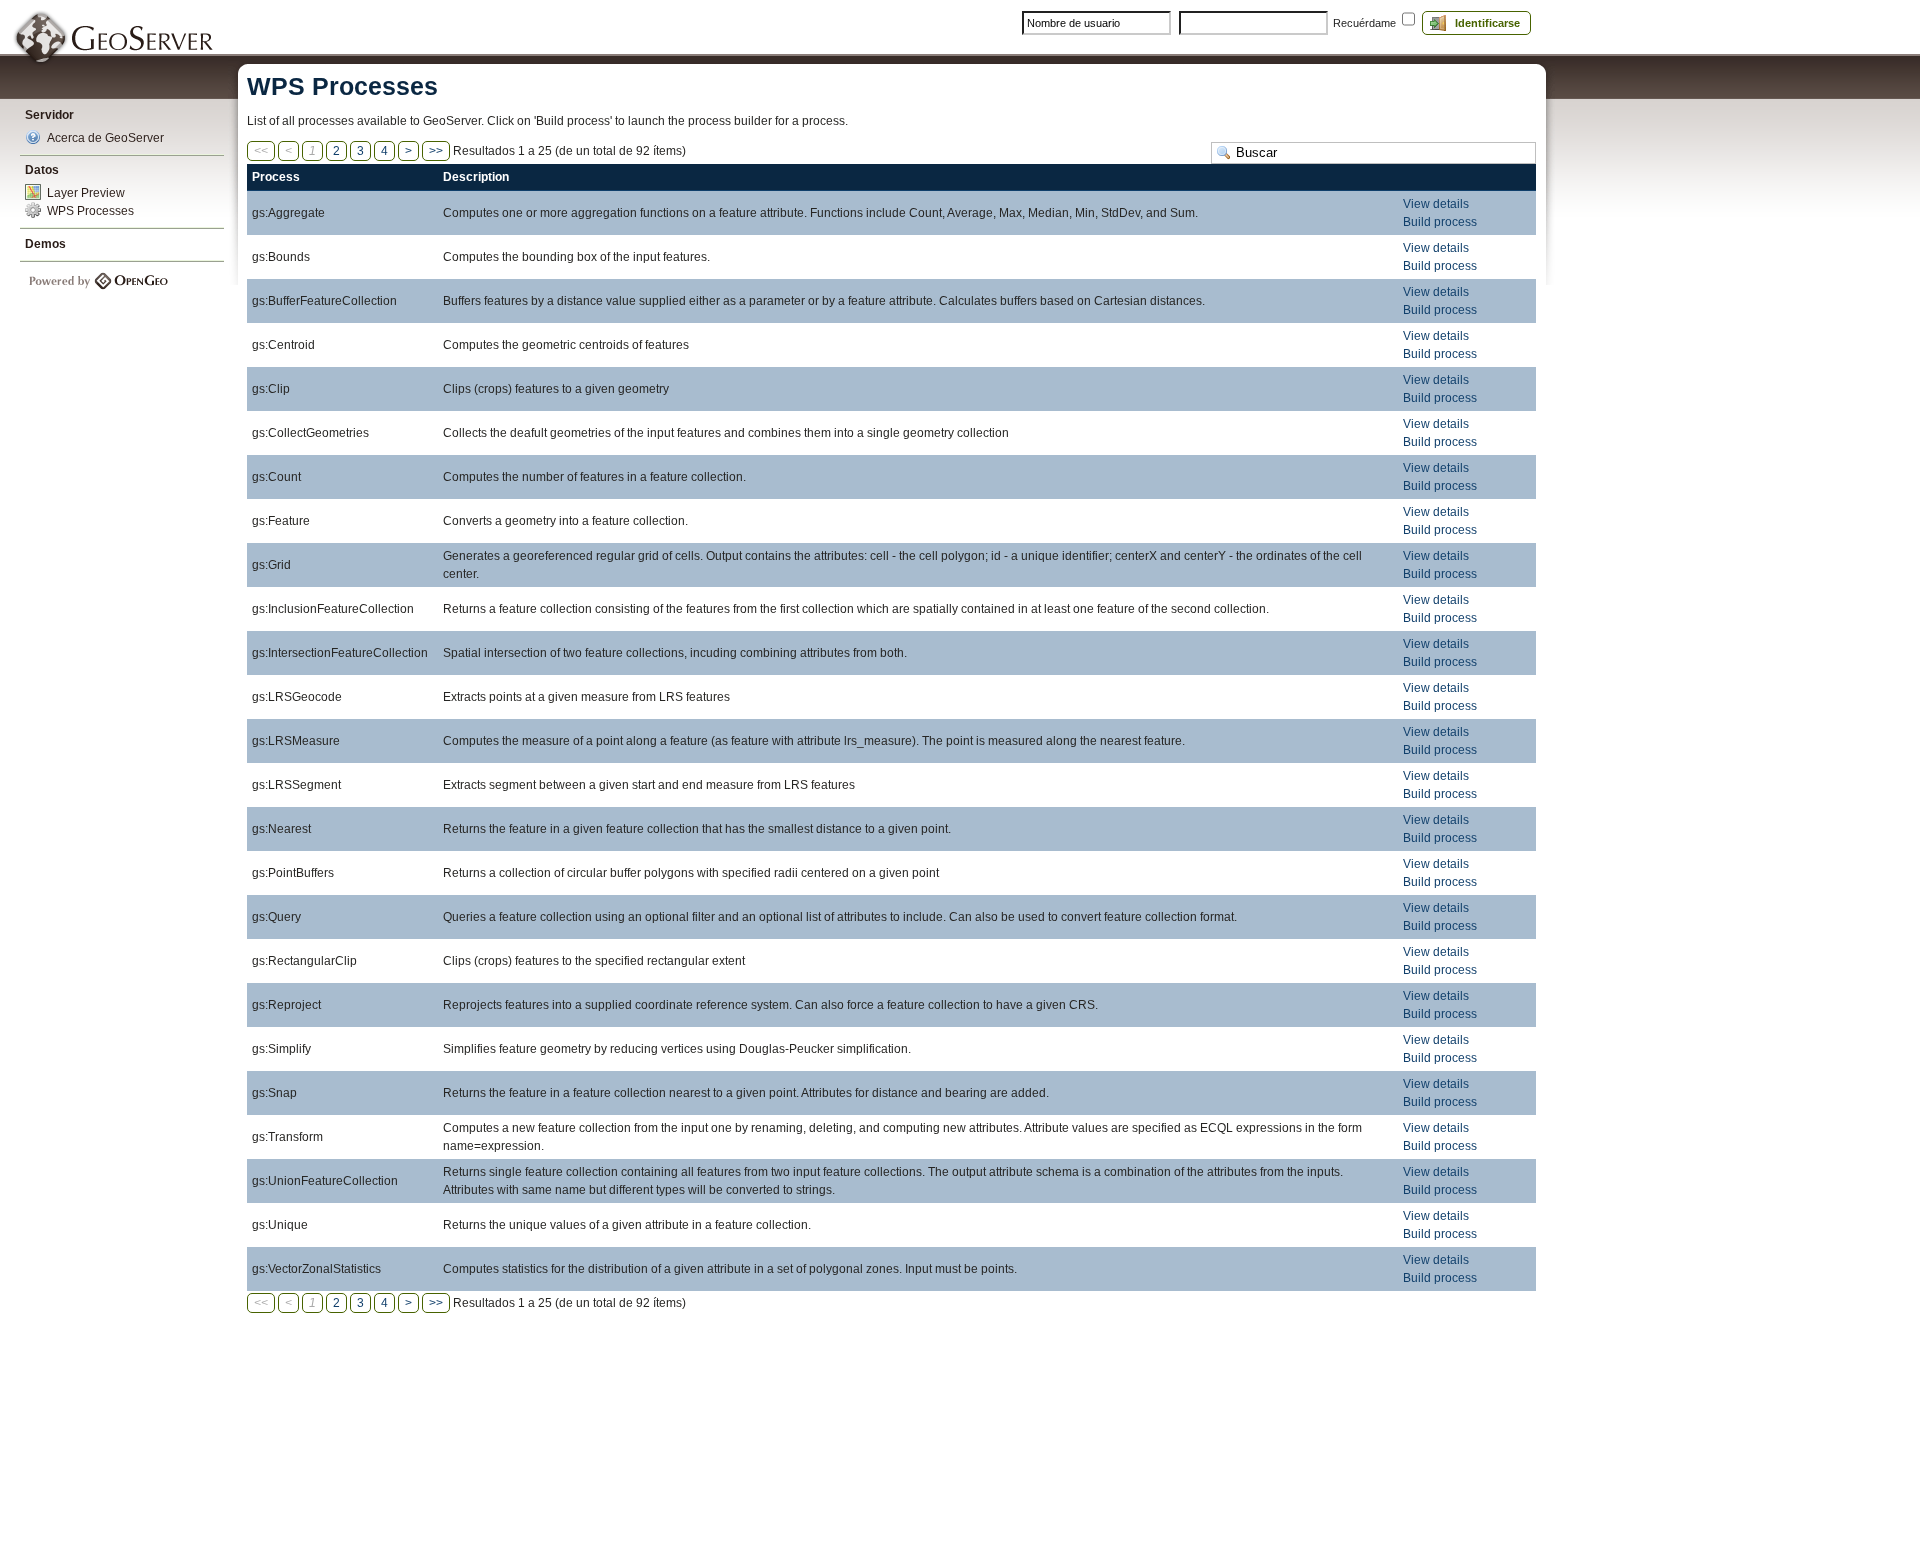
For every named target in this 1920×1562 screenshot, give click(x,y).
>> (436, 151)
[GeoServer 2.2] (115, 38)
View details (1436, 204)
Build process (1440, 222)
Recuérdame (1364, 23)
